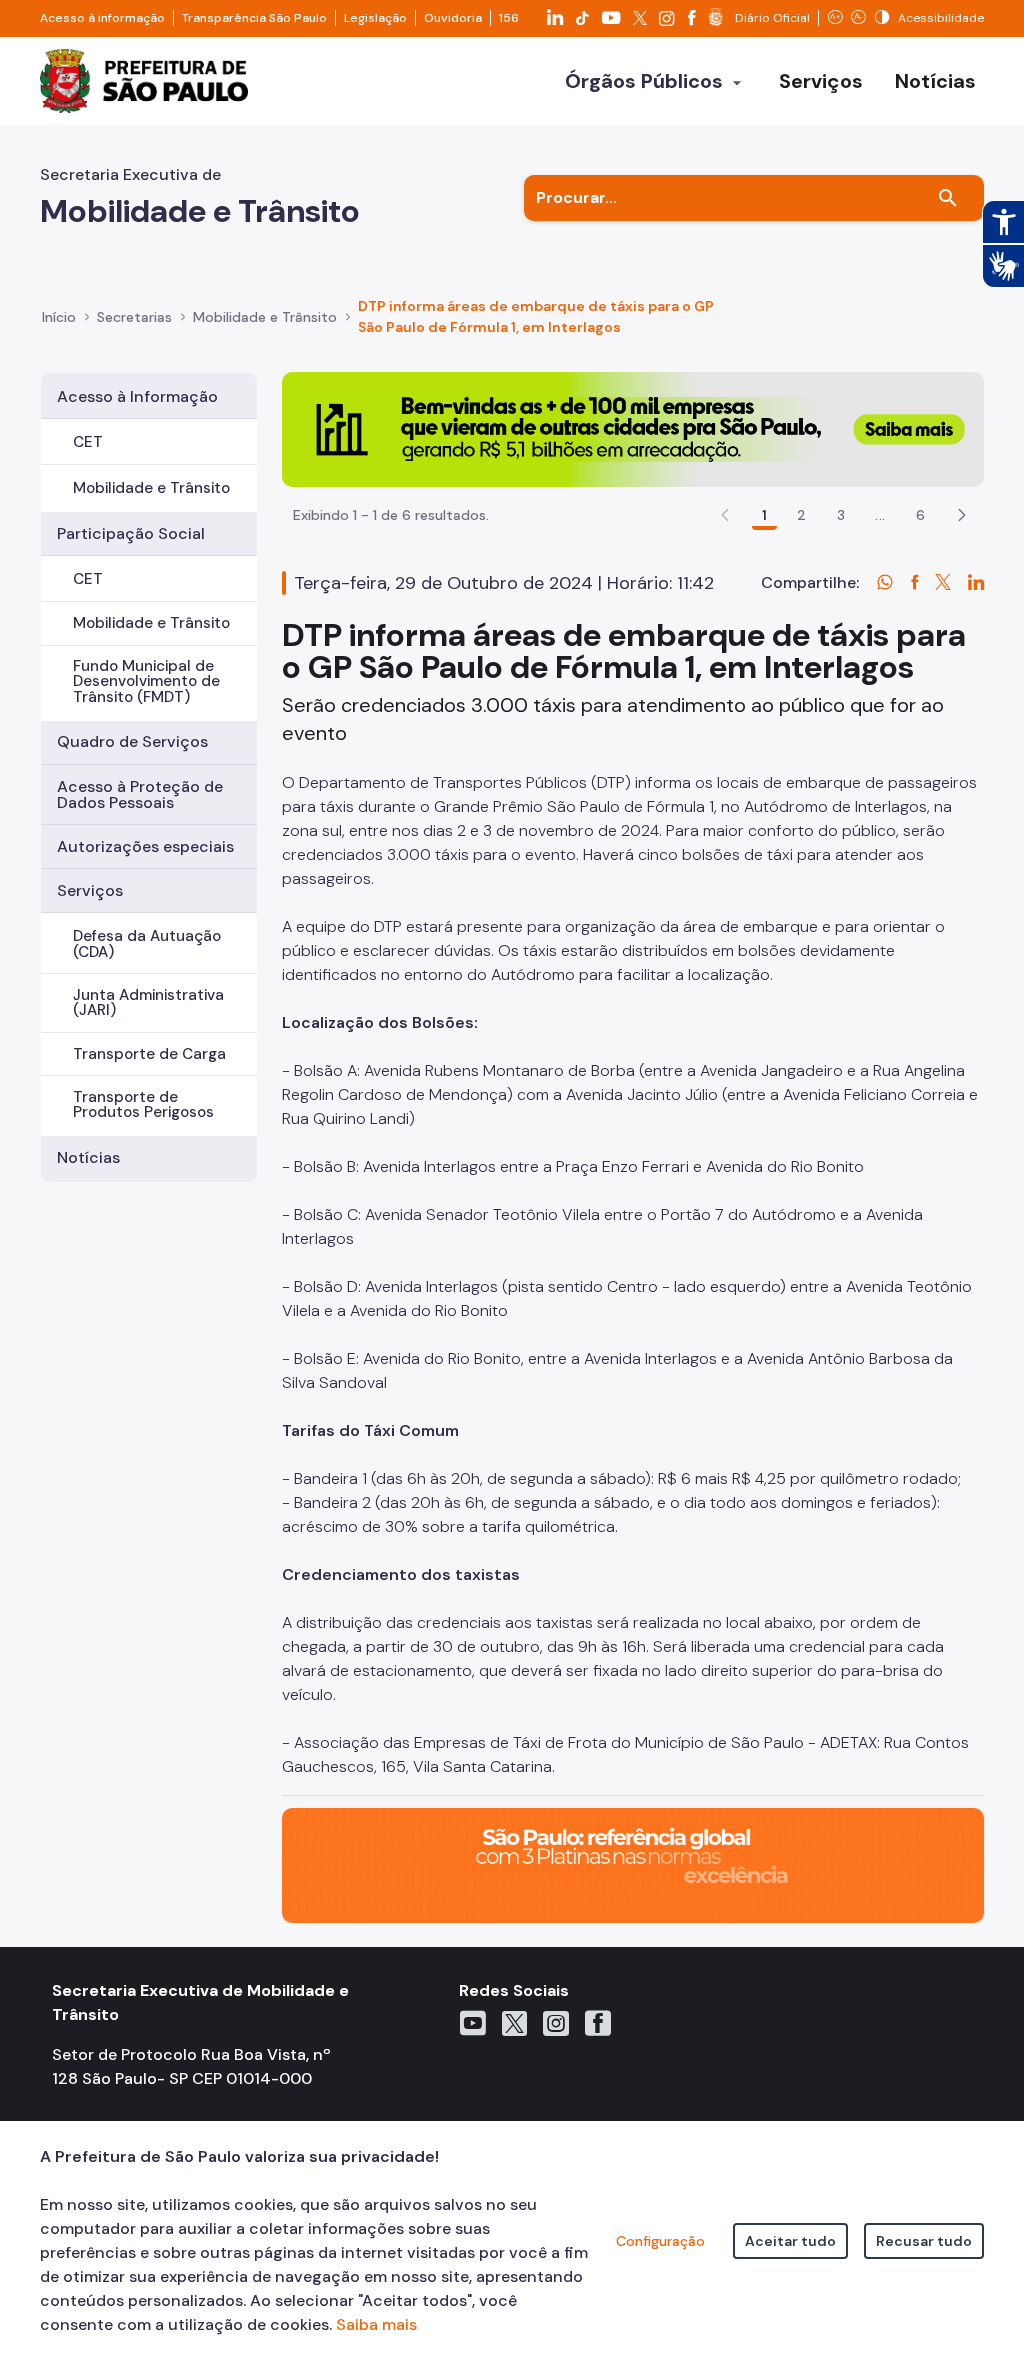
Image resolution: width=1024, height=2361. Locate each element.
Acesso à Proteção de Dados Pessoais (140, 794)
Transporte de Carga (149, 1054)
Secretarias (134, 317)
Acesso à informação (102, 18)
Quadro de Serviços (132, 741)
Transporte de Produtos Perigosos (143, 1104)
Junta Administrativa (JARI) (148, 1002)
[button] (962, 515)
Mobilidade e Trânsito (151, 488)
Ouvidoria (453, 18)
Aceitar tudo (790, 2241)
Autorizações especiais (145, 846)
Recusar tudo (924, 2241)
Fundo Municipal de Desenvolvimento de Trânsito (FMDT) (146, 681)
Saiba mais (376, 2324)
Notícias (88, 1157)
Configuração (660, 2241)
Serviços (90, 890)
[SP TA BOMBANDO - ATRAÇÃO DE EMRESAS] (633, 427)
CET (88, 442)
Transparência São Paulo (254, 18)
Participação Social (131, 533)
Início (59, 317)
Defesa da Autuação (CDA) (147, 943)
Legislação (375, 18)
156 (509, 18)
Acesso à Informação (137, 396)
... (880, 515)
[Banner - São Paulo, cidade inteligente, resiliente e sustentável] (633, 1863)
